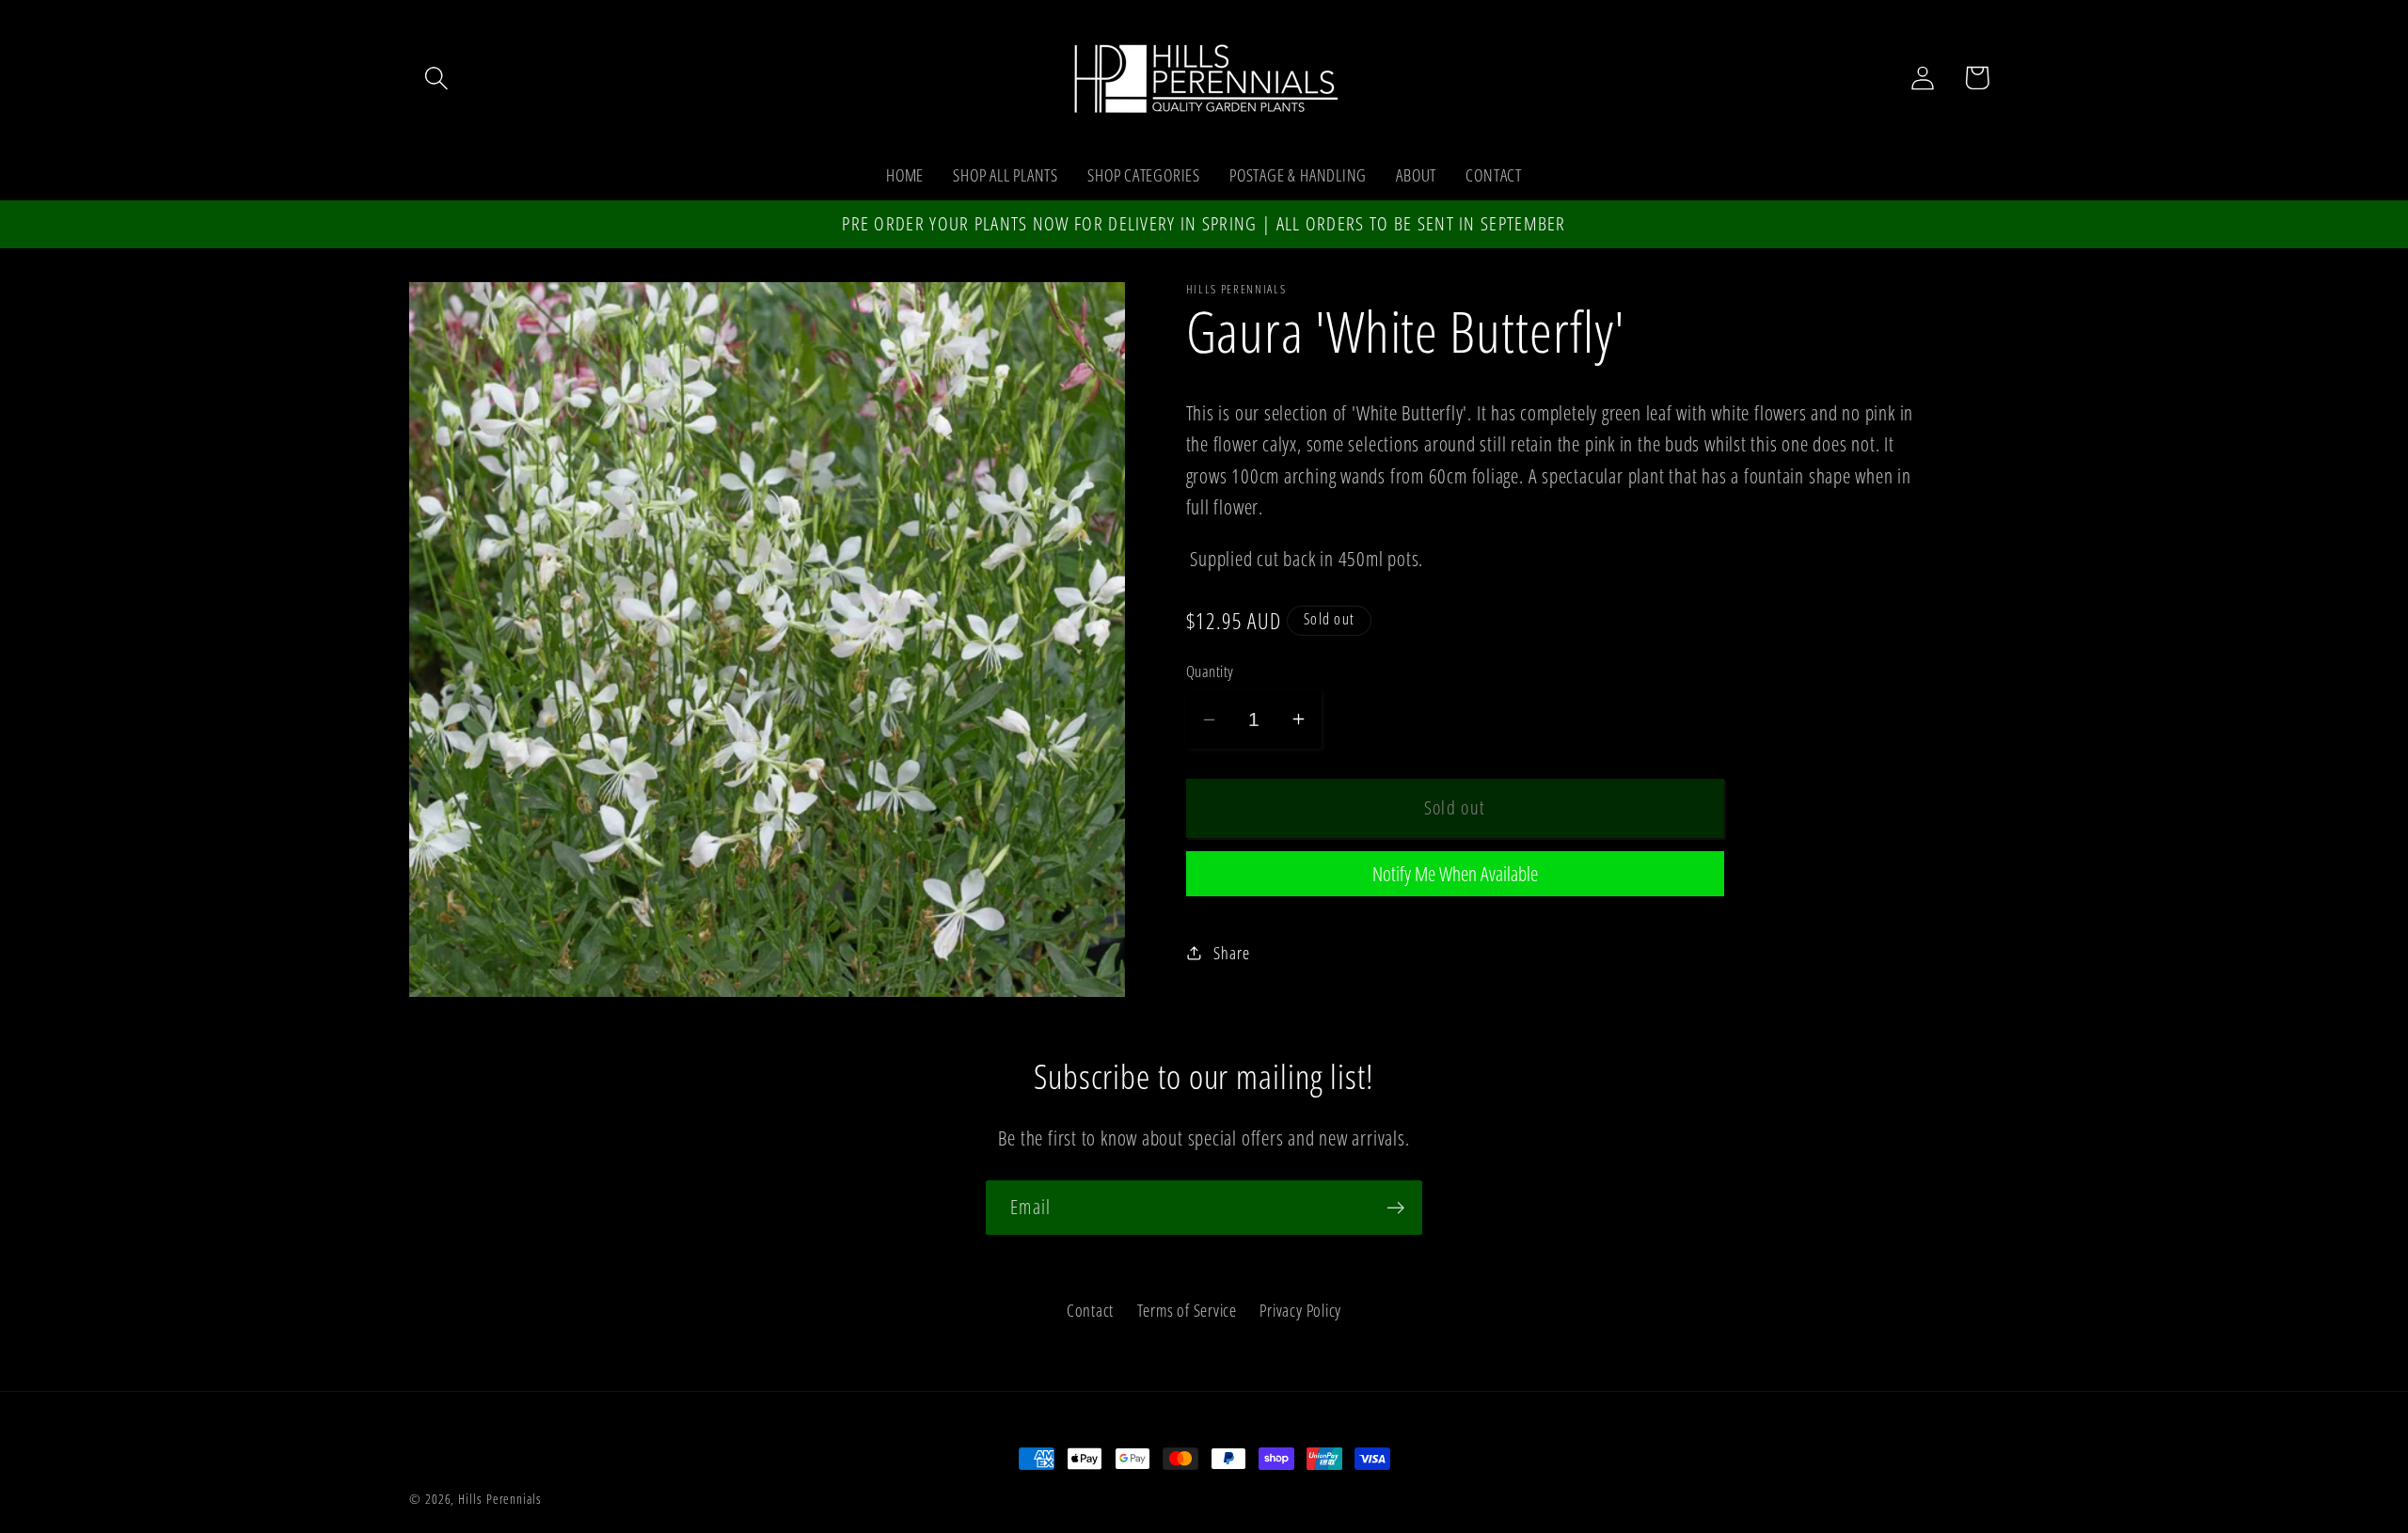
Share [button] (1231, 953)
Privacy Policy (1300, 1309)
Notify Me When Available (1455, 873)
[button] (436, 78)
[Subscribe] (1395, 1208)
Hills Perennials (500, 1499)
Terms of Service (1187, 1309)
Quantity (1210, 671)
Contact (1090, 1309)
